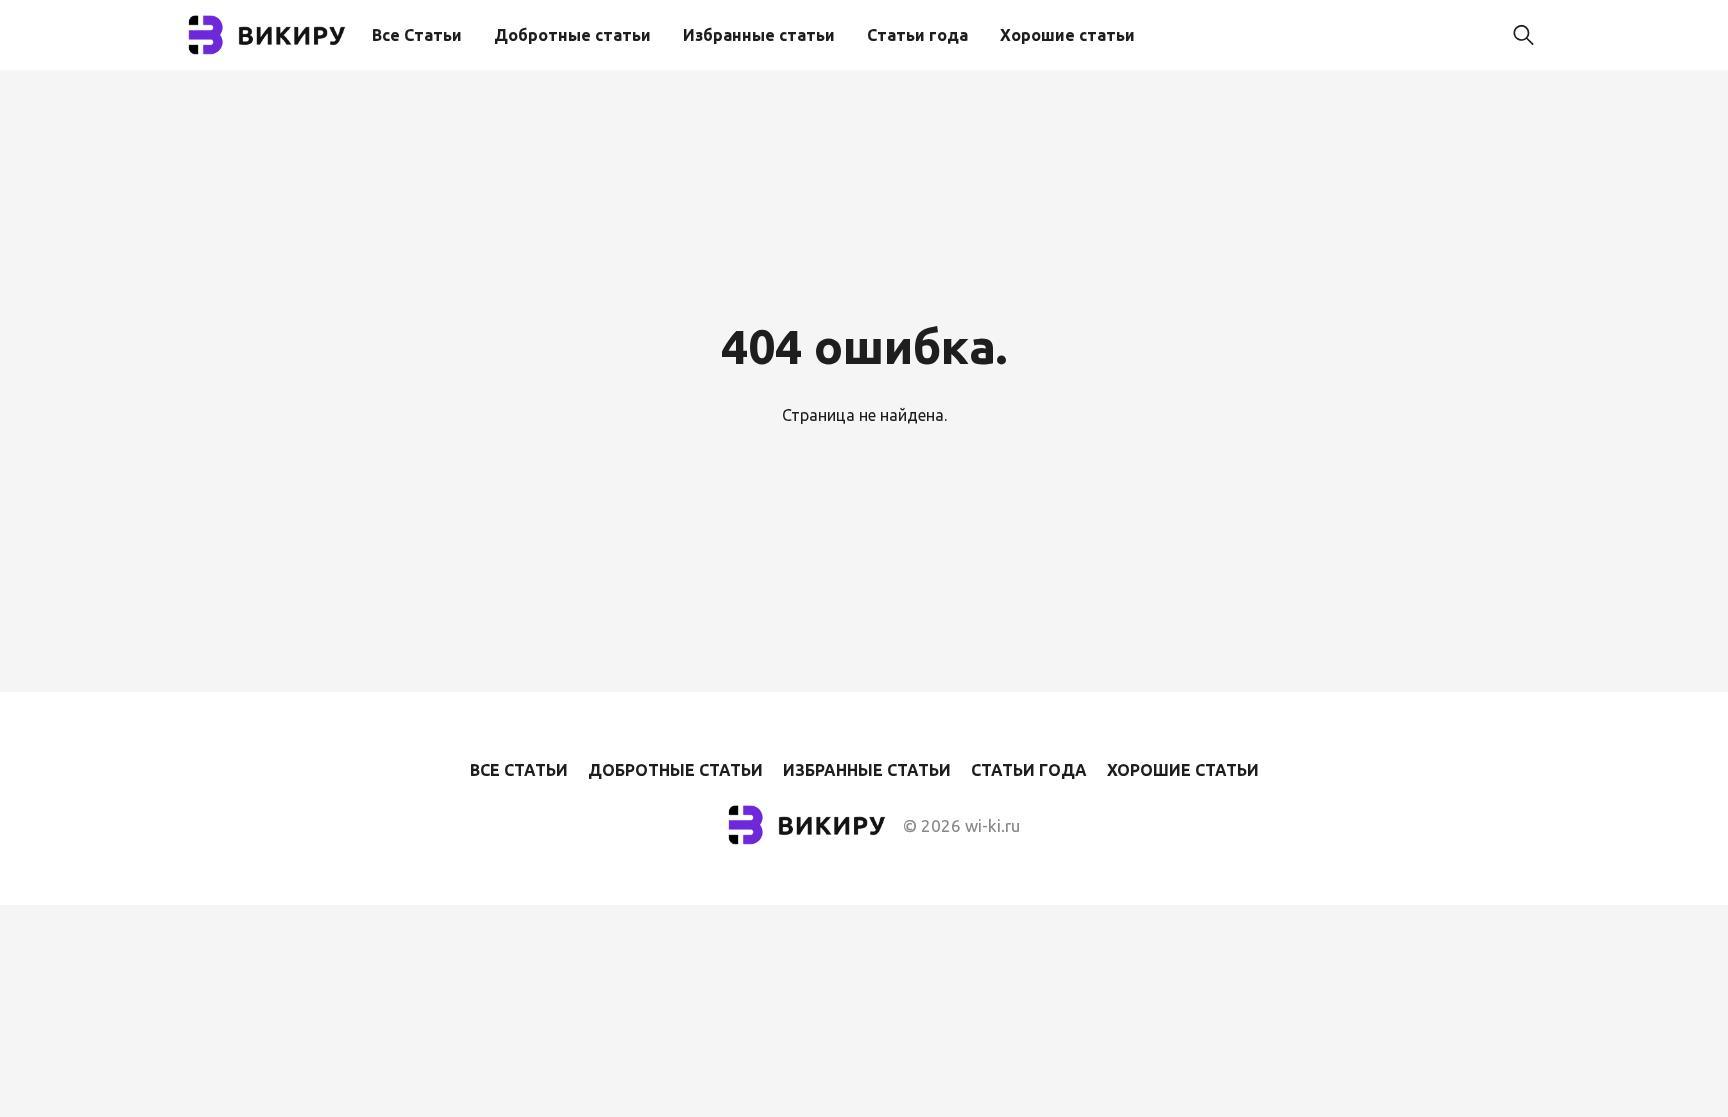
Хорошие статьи (1067, 35)
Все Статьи (417, 35)
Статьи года (917, 35)
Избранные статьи (759, 35)
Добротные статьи (572, 35)
